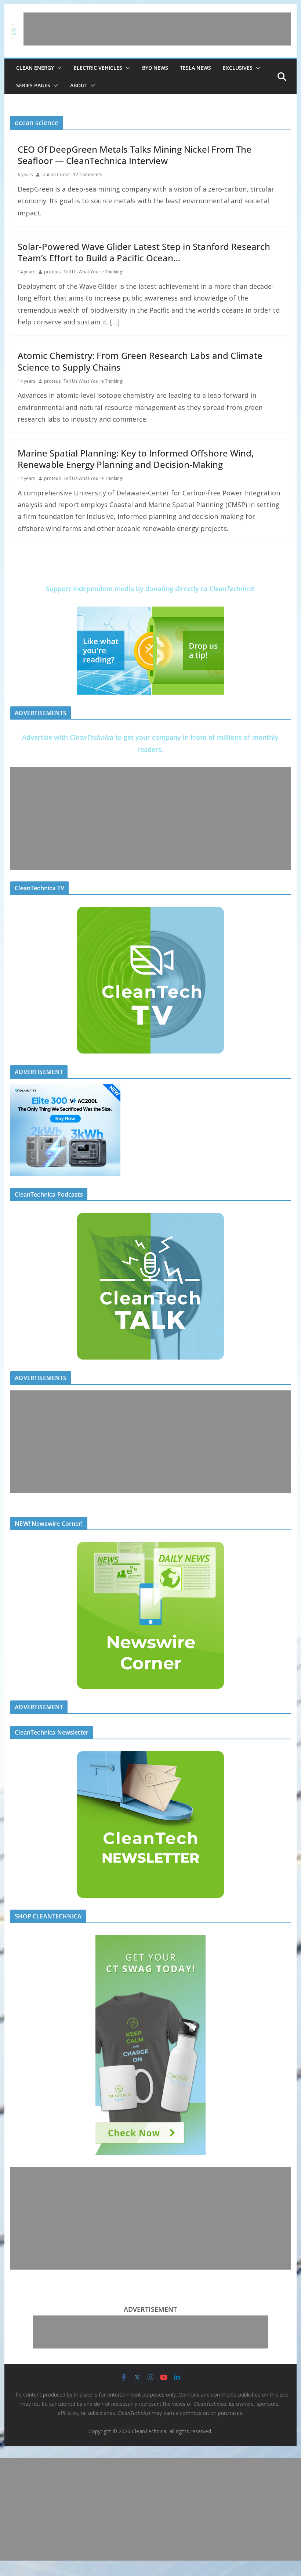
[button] (58, 68)
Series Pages (33, 85)
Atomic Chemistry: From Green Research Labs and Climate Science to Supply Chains (140, 361)
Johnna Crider (56, 174)
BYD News (155, 68)
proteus (52, 272)
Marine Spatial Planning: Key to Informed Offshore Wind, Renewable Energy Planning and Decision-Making (136, 459)
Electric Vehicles (98, 68)
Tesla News (195, 68)
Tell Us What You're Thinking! (93, 272)
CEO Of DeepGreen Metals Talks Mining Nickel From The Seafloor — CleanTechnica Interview (135, 155)
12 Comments (88, 174)
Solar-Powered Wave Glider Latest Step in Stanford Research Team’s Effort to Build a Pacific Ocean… (144, 252)
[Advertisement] (157, 29)
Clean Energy (35, 68)
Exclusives (238, 68)
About (79, 85)
